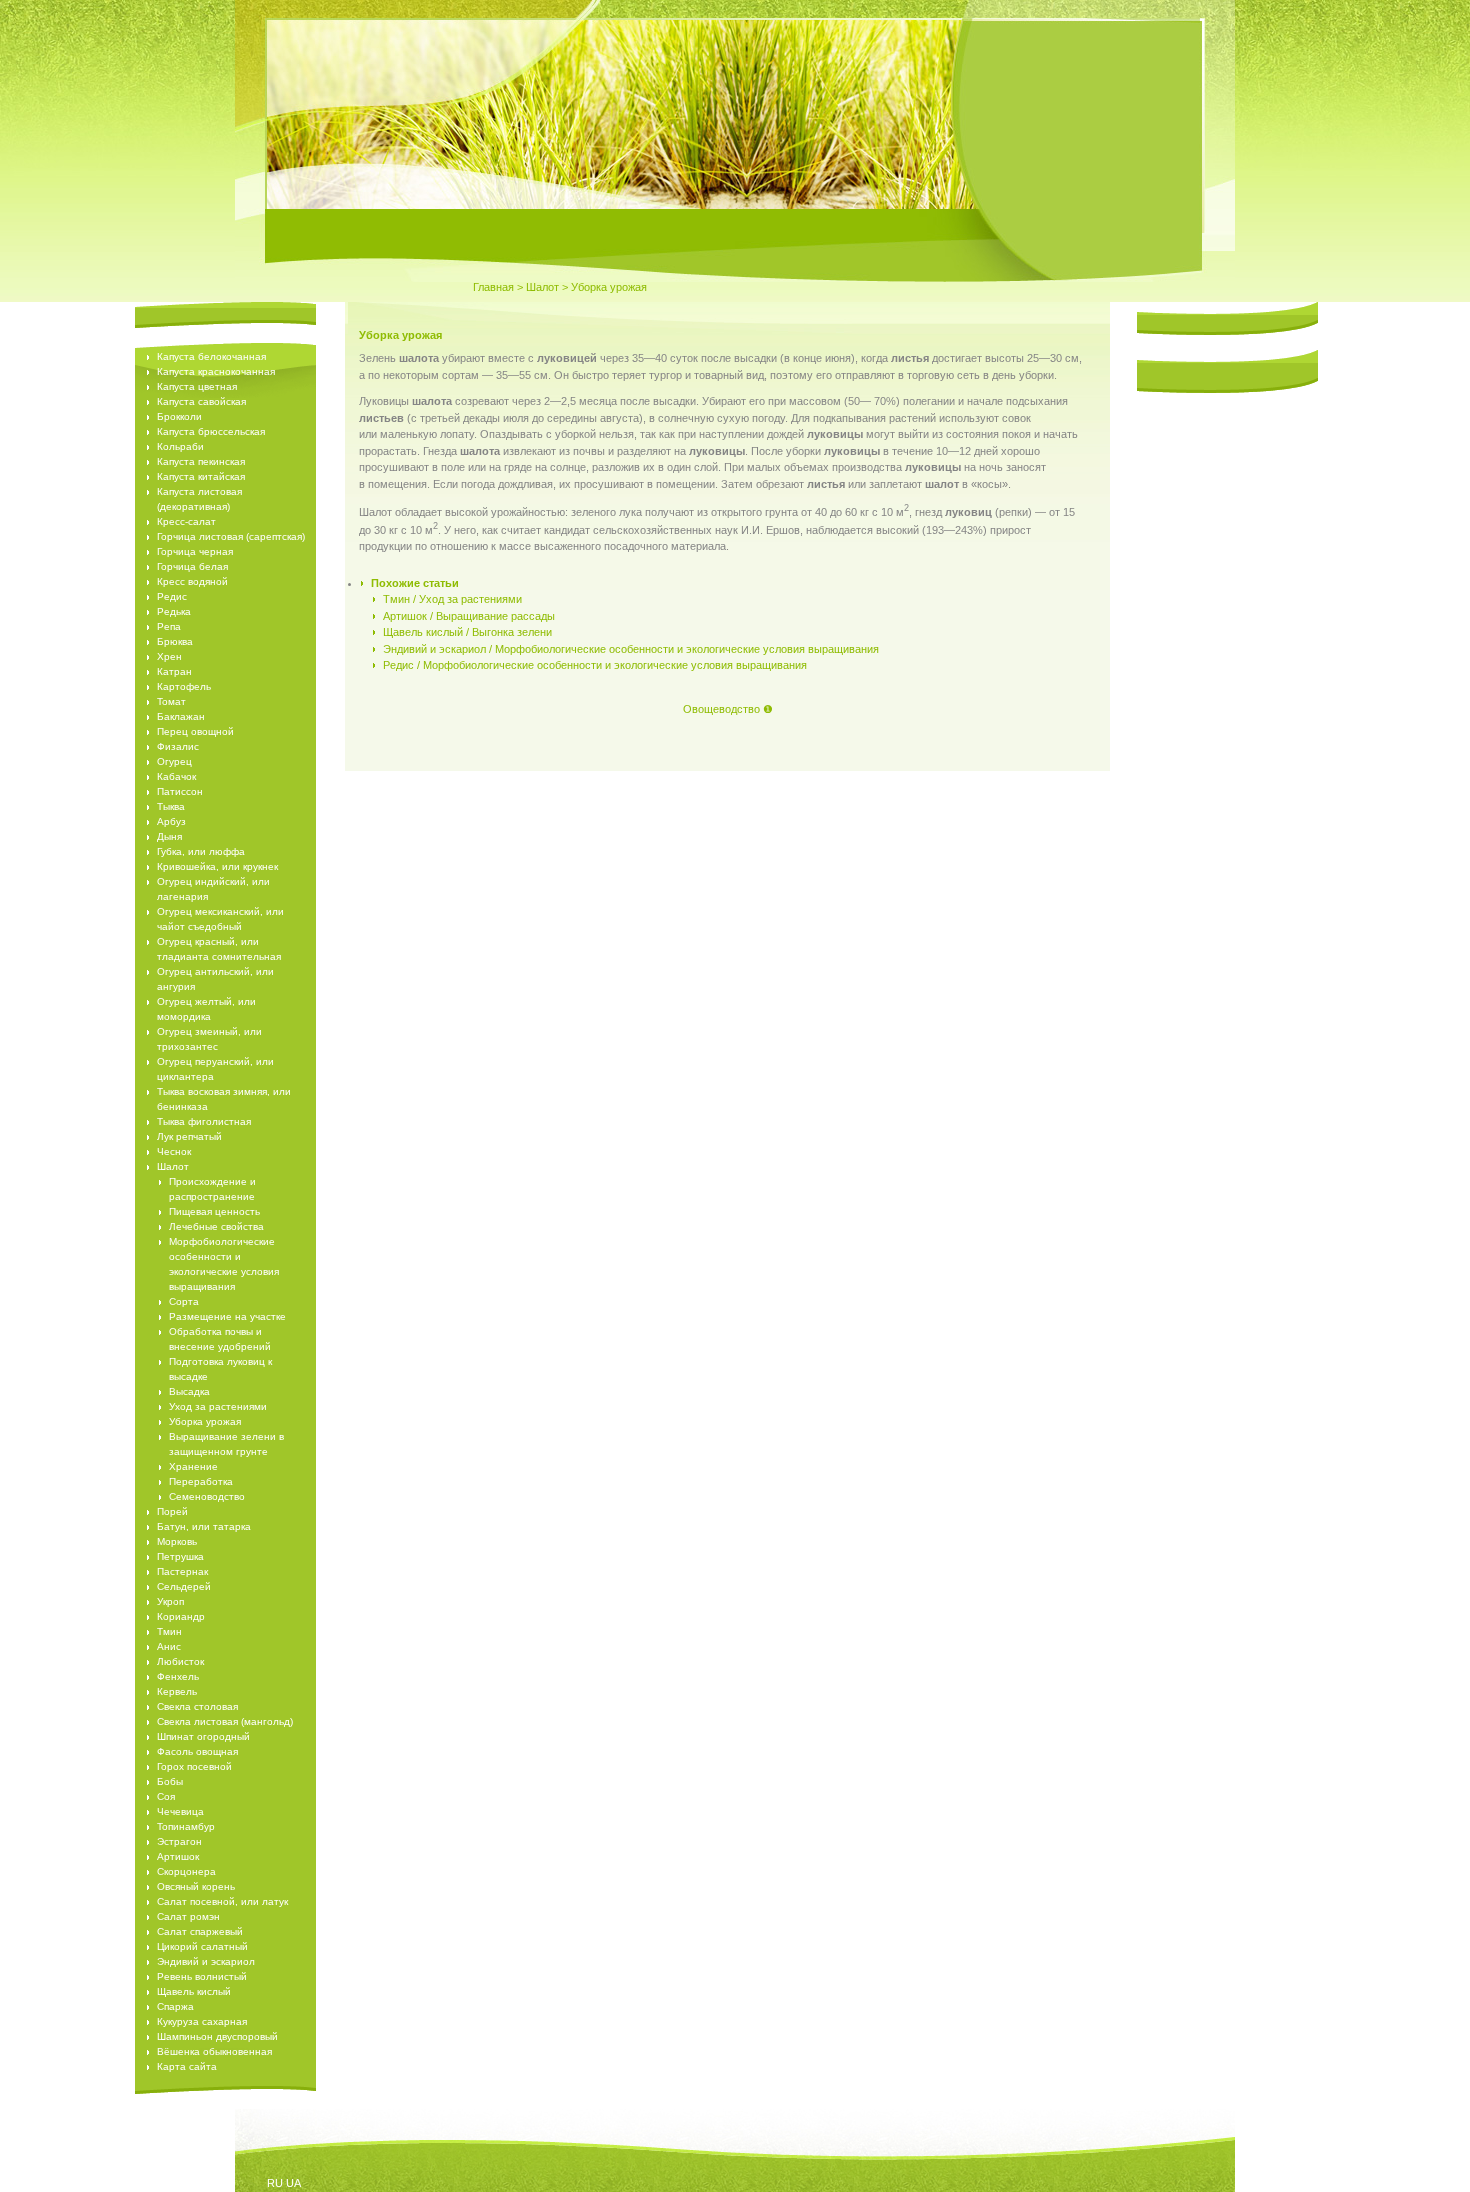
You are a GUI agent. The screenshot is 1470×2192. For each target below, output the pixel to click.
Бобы (170, 1781)
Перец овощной (195, 731)
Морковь (177, 1541)
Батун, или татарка (204, 1526)
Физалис (178, 746)
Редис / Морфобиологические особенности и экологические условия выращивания (595, 665)
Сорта (184, 1301)
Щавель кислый (194, 1991)
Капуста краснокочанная (216, 371)
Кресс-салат (186, 521)
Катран (174, 671)
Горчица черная (195, 551)
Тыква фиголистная (204, 1121)
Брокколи (179, 416)
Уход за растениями (218, 1406)
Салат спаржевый (200, 1931)
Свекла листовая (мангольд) (225, 1721)
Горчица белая (192, 566)
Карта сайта (187, 2066)
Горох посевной (194, 1766)
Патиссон (180, 791)
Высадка (189, 1391)
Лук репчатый (189, 1136)
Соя (166, 1796)
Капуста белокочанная (211, 356)
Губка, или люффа (201, 851)
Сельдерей (184, 1586)
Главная (493, 287)
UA (293, 2183)
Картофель (184, 686)
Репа (169, 626)
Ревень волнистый (202, 1976)
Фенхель (178, 1676)
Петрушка (180, 1556)
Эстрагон (179, 1841)
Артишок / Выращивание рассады (469, 616)
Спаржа (175, 2006)
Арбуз (171, 821)
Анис (169, 1646)
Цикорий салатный (202, 1946)
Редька (174, 611)
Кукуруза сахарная (202, 2021)
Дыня (169, 836)
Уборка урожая (205, 1421)
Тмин (169, 1631)
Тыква (171, 806)
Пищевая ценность (214, 1211)
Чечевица (180, 1811)
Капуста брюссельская (211, 431)
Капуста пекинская (201, 461)
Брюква (175, 641)
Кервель (177, 1691)
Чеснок (174, 1151)
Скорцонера (186, 1871)
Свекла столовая (197, 1706)
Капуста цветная (197, 386)
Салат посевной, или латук (222, 1901)
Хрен (169, 656)
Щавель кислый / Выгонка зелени (467, 632)
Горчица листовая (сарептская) (231, 536)
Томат (171, 701)
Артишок (178, 1856)
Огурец (174, 761)
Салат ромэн (188, 1916)
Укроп (170, 1601)
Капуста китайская (201, 476)
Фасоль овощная (197, 1751)
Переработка (201, 1481)
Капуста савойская (201, 401)
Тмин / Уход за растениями (452, 599)
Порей (172, 1511)
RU (275, 2183)
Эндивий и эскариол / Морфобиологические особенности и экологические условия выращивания (631, 649)
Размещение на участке (227, 1316)
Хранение (193, 1466)
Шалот (542, 287)
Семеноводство (207, 1496)
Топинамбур (186, 1826)
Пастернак (182, 1571)
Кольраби (180, 446)
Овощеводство (721, 709)
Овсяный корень (196, 1886)
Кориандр (181, 1616)
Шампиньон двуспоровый (217, 2036)
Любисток (180, 1661)
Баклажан (181, 716)
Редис (172, 596)
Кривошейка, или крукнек (217, 866)
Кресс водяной (192, 581)
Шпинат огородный (203, 1736)
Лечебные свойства (216, 1226)
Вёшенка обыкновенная (214, 2051)
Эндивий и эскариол (206, 1961)
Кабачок (176, 776)
